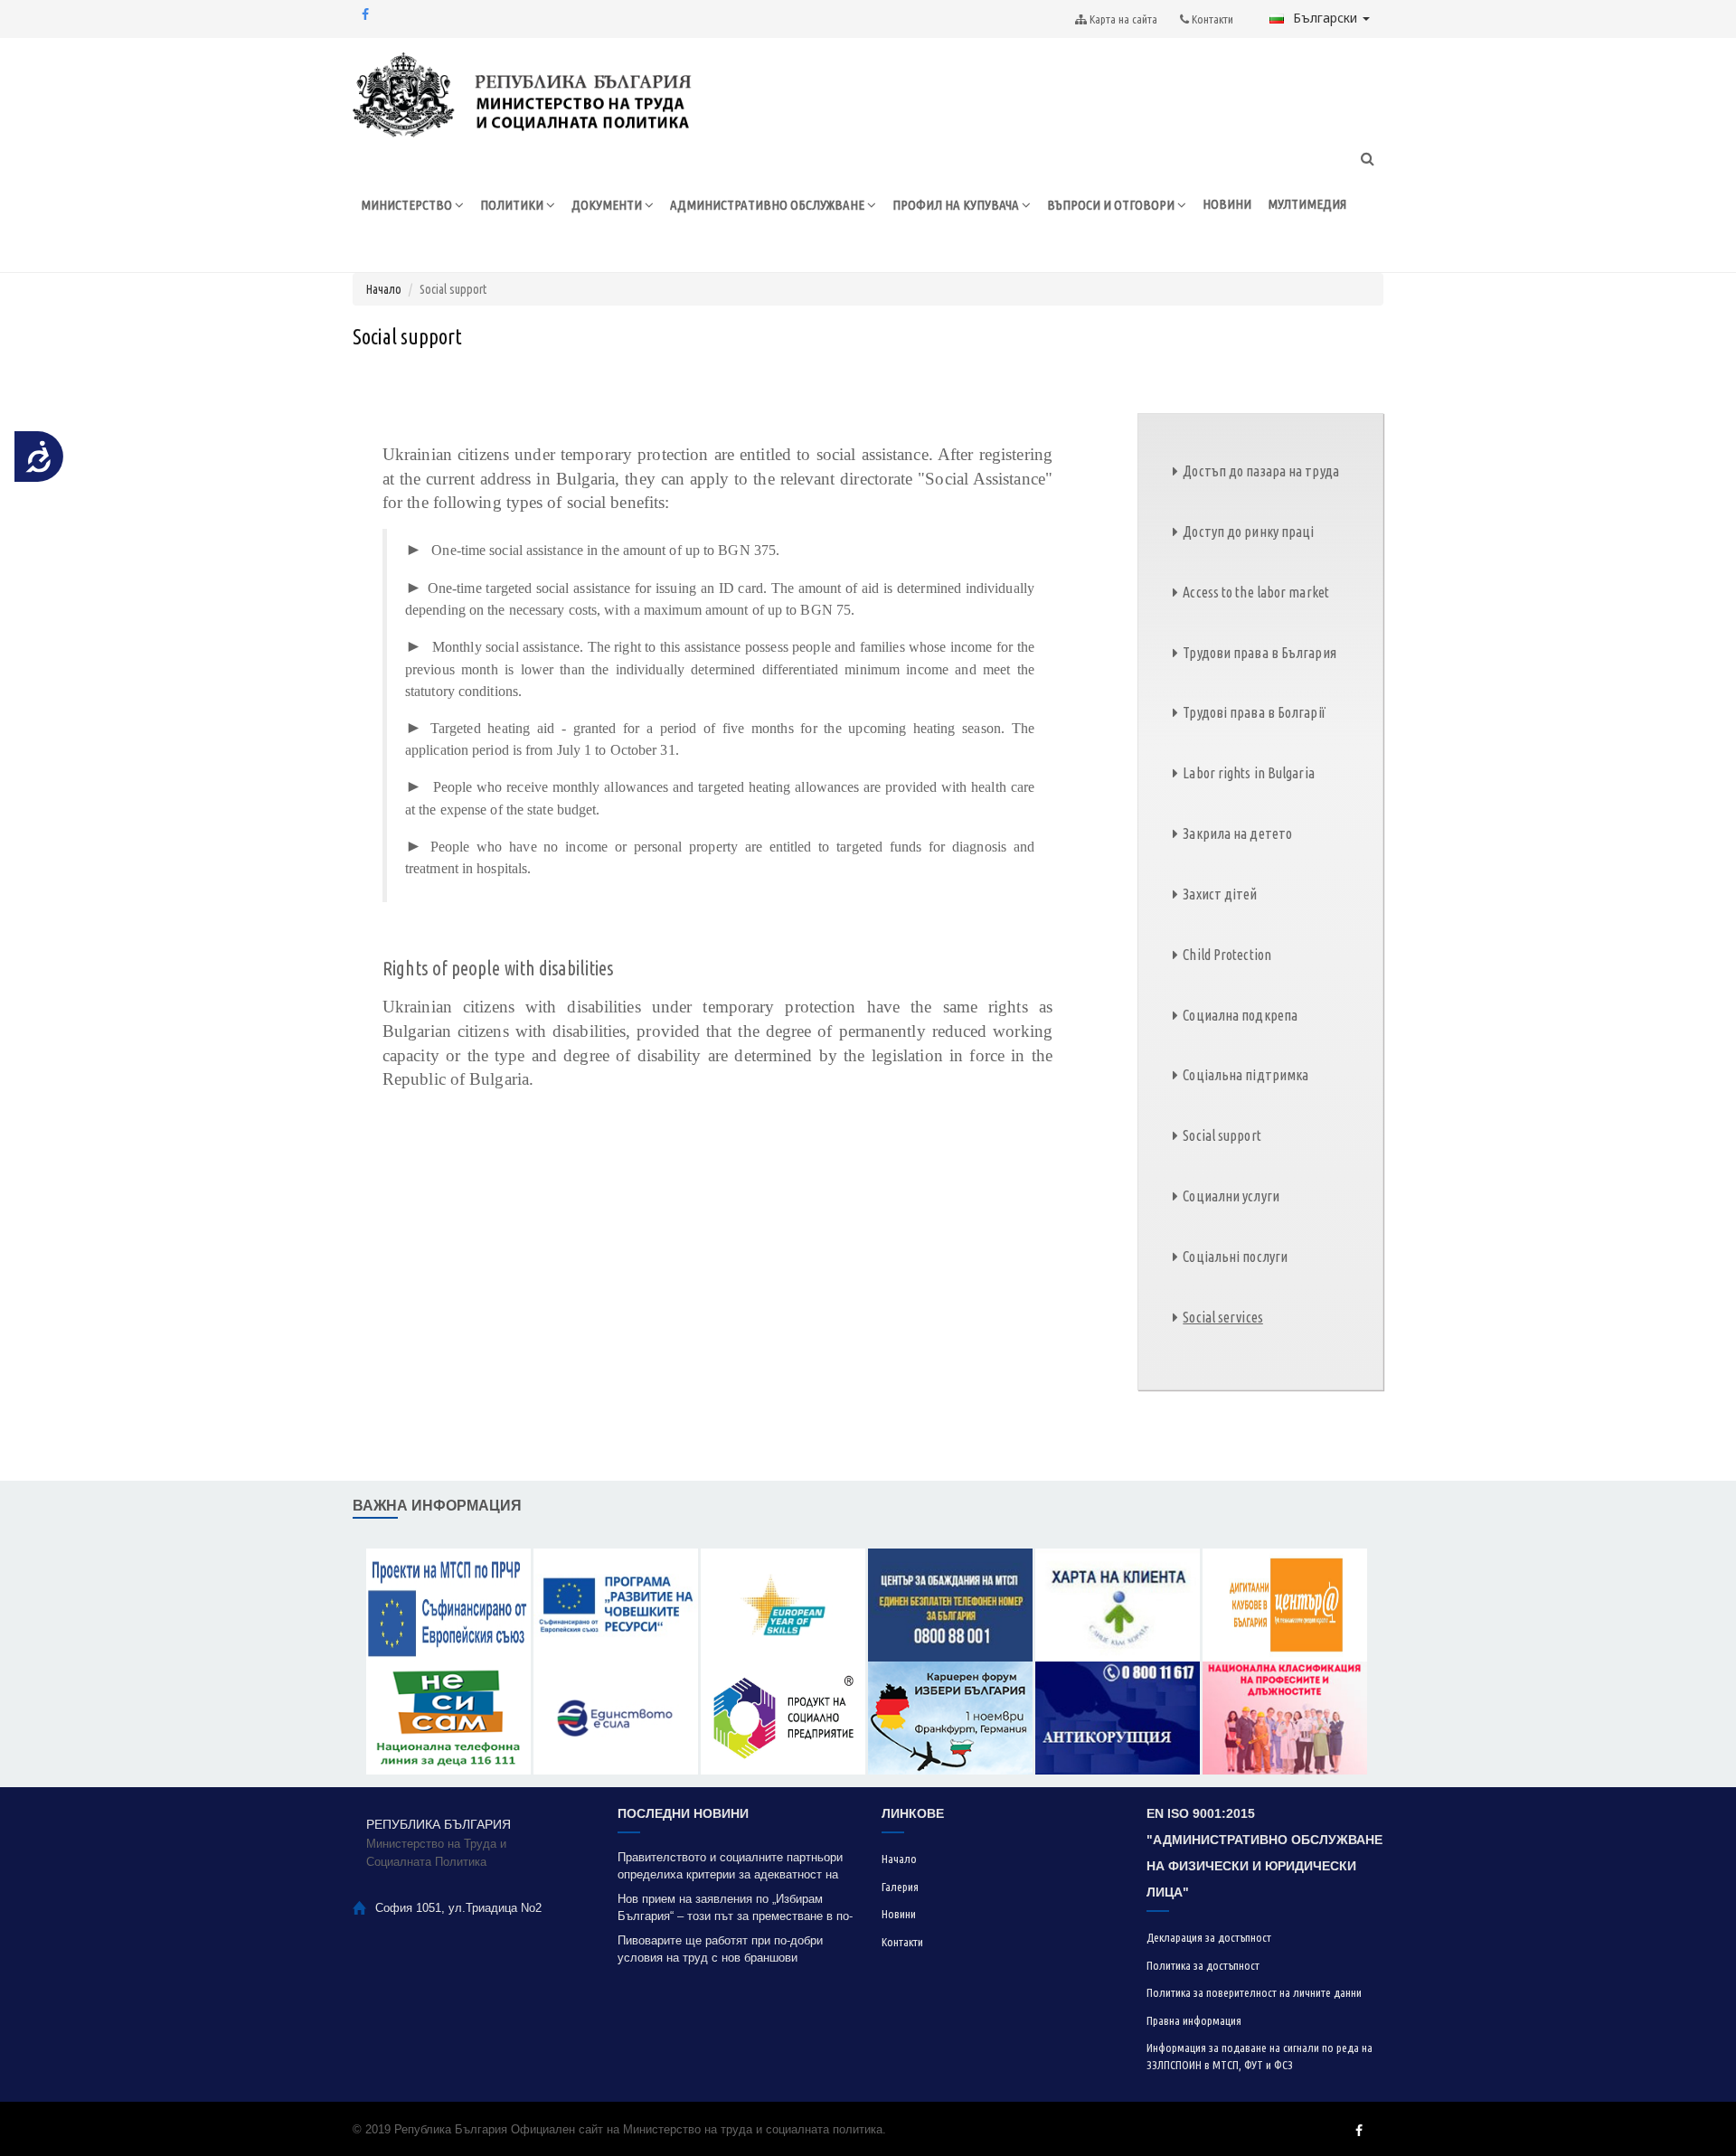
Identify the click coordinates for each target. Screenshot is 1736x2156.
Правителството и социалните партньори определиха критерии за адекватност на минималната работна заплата (730, 1866)
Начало (384, 289)
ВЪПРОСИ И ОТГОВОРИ (1112, 205)
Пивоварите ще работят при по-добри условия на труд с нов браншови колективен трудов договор (720, 1949)
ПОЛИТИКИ (513, 205)
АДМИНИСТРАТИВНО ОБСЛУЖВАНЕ (769, 205)
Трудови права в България (1259, 653)
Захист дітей (1220, 894)
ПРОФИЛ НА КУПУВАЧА (957, 205)
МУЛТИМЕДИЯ (1307, 204)
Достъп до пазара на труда (1261, 471)
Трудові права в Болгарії (1254, 712)
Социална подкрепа (1240, 1015)
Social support (1222, 1135)
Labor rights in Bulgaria (1248, 773)
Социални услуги (1231, 1196)
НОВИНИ (1227, 204)
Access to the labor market (1256, 592)
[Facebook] (365, 14)
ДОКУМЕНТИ (608, 205)
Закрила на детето (1237, 833)
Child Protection (1227, 955)
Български (1327, 18)
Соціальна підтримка (1245, 1075)
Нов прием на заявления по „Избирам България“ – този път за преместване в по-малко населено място (735, 1908)
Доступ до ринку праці (1248, 532)
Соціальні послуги (1235, 1257)
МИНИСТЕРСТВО (408, 205)
